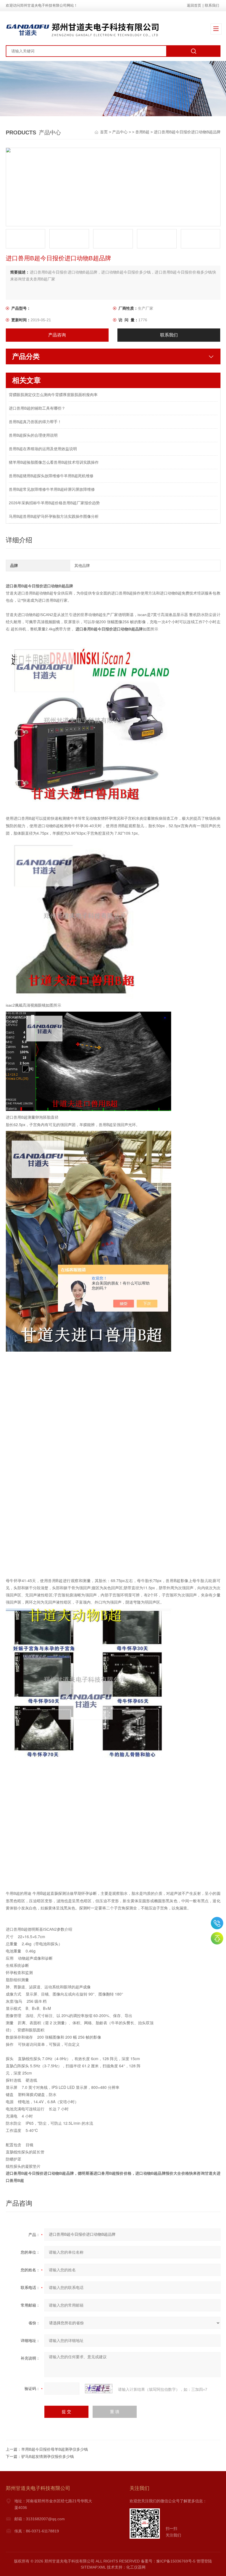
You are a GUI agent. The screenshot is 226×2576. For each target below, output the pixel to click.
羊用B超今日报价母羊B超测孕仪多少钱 (55, 2449)
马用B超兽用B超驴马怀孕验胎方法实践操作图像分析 (54, 516)
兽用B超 (142, 132)
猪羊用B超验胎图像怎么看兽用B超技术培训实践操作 (54, 462)
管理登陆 (204, 2561)
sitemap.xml (93, 2567)
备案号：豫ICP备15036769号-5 (168, 2561)
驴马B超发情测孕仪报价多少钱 (48, 2456)
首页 (104, 132)
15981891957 (217, 1923)
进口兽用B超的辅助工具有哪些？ (37, 408)
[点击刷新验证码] (99, 2389)
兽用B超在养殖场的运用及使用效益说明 (43, 449)
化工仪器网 (136, 2567)
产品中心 (120, 132)
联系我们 (212, 5)
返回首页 (194, 5)
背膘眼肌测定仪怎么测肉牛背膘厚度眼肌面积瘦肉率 (53, 395)
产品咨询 (57, 335)
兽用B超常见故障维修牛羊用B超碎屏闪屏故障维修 (52, 489)
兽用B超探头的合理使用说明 (33, 435)
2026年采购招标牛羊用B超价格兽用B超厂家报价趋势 (54, 503)
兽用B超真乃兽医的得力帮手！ (35, 422)
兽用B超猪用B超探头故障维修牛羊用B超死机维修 (51, 476)
